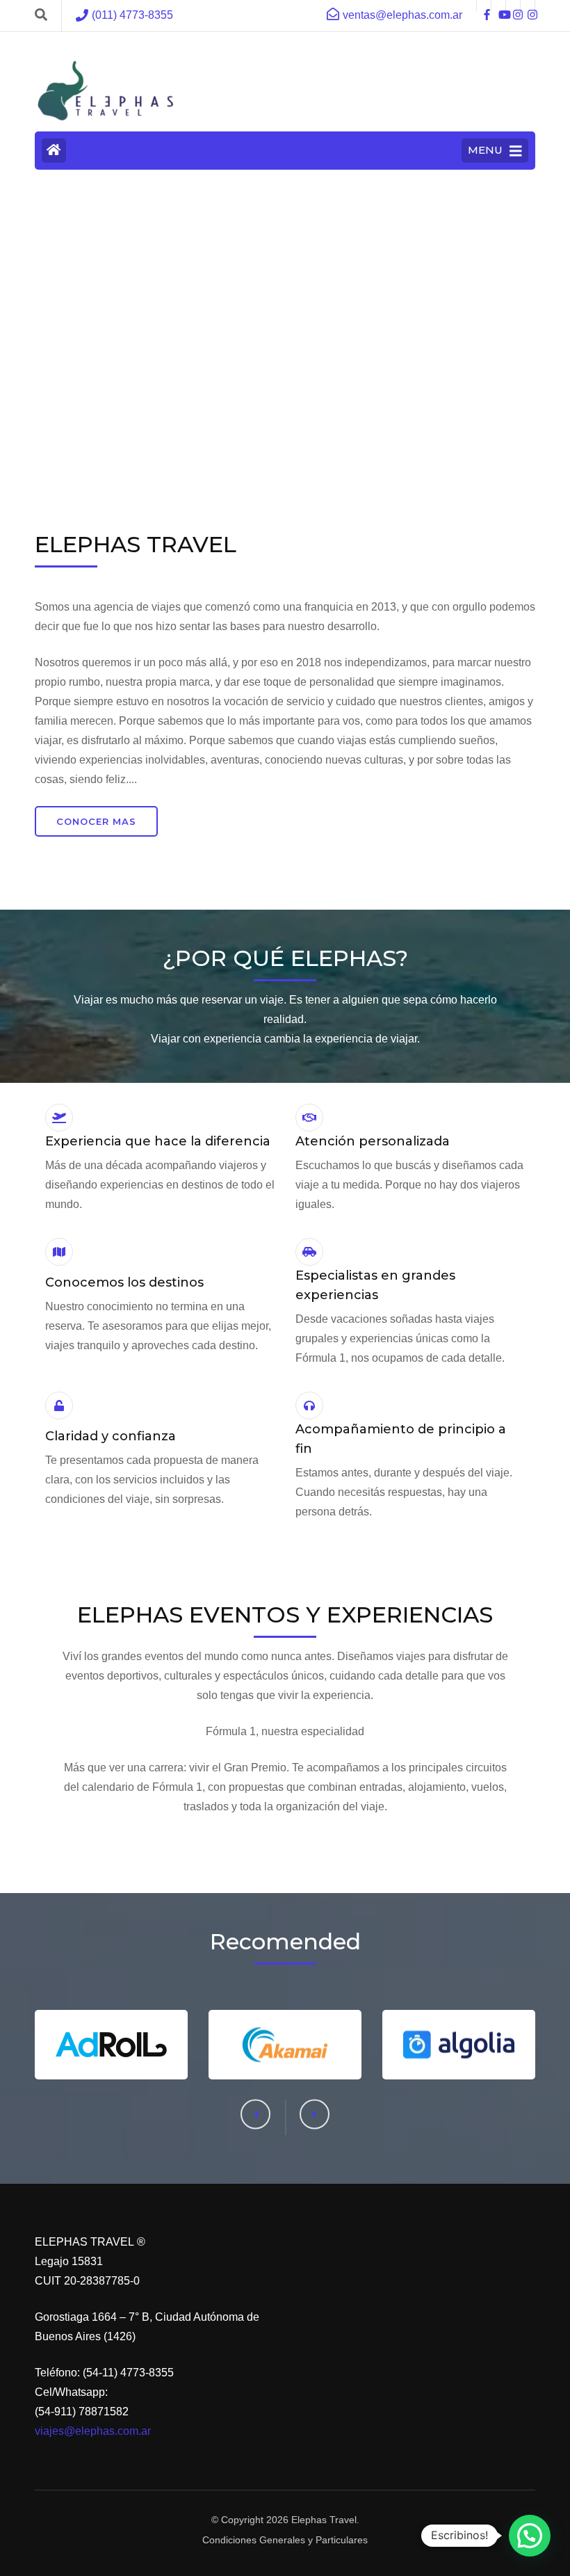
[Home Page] (54, 151)
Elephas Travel (324, 2520)
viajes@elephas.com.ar (93, 2431)
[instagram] (513, 6)
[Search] (41, 15)
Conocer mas (96, 821)
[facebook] (484, 6)
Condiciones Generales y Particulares (285, 2540)
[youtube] (498, 6)
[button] (315, 2115)
